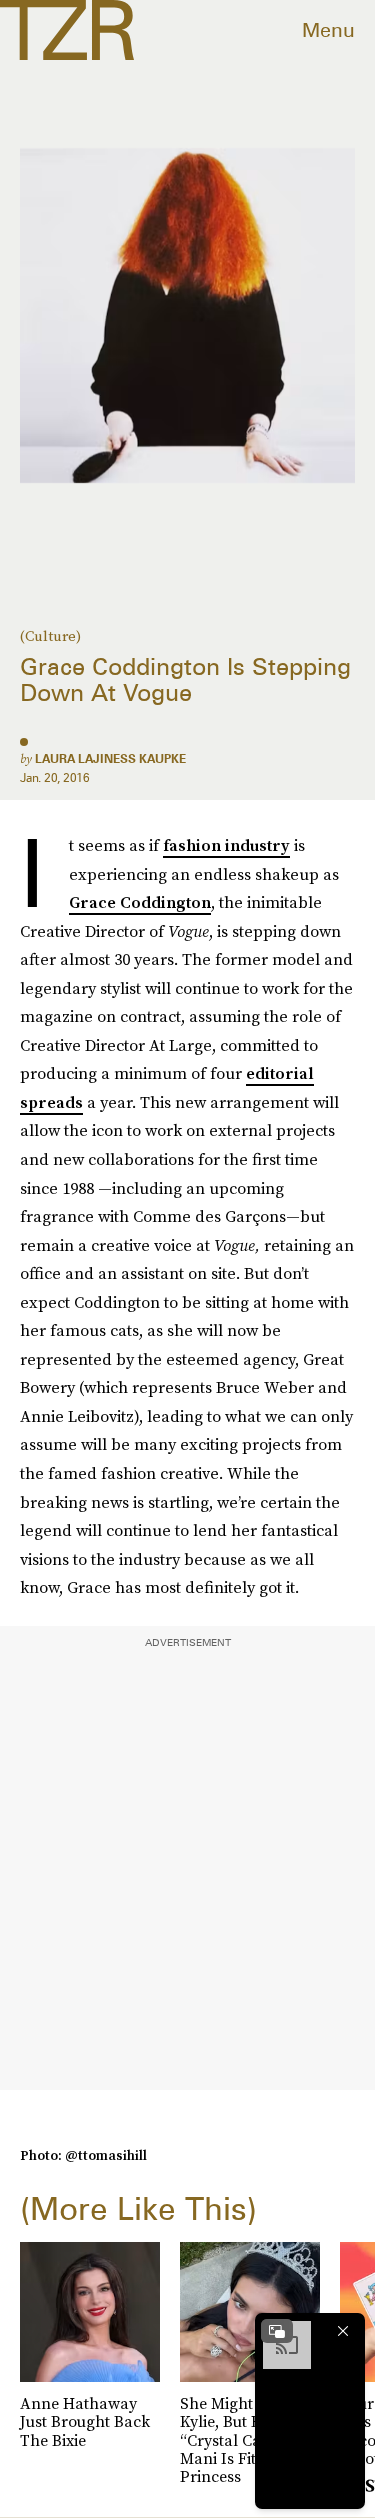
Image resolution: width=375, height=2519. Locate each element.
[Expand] (277, 2331)
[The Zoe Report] (67, 30)
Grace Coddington (140, 902)
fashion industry (226, 845)
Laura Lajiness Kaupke (110, 758)
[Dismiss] (343, 2331)
